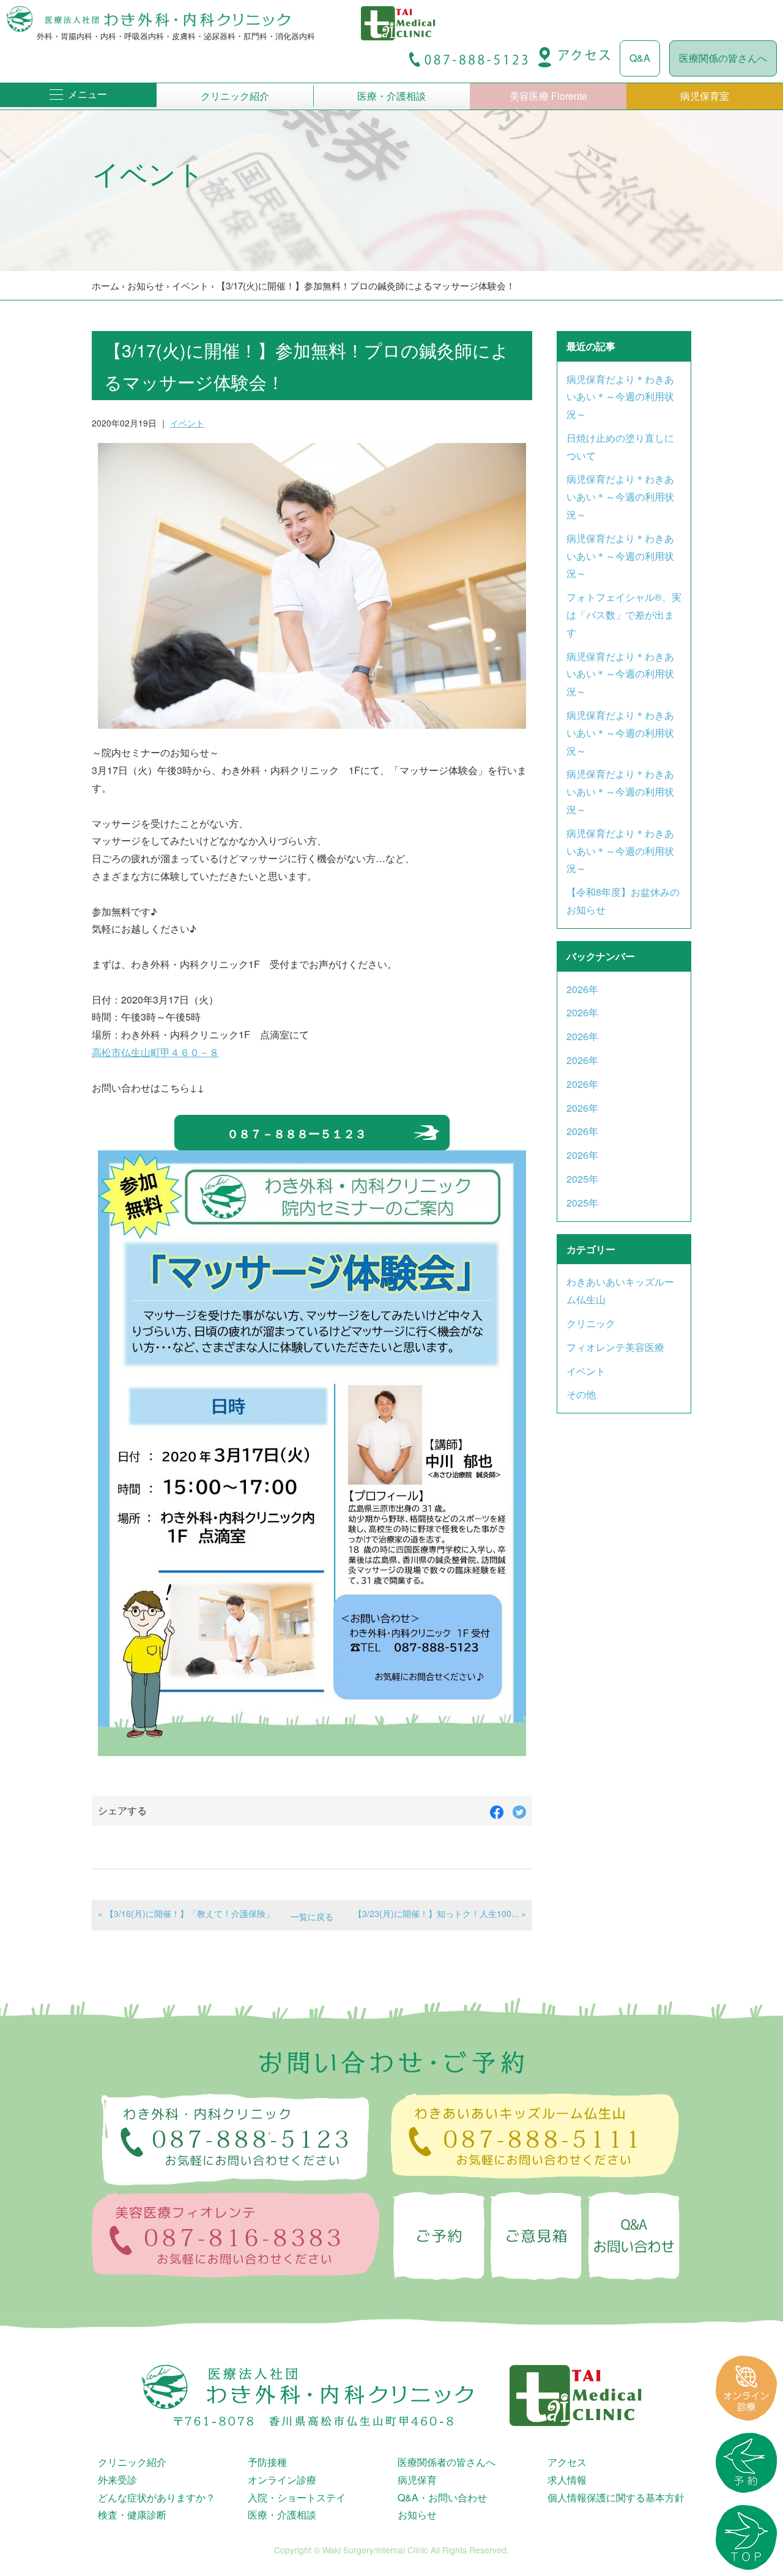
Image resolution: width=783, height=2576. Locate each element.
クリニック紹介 (235, 96)
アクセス (567, 2462)
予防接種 (267, 2462)
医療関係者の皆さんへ (447, 2462)
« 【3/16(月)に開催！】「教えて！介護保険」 (186, 1913)
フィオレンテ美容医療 (615, 1347)
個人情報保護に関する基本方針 (616, 2497)
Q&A (640, 58)
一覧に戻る (312, 1916)
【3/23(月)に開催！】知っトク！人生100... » (440, 1913)
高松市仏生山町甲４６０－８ (155, 1052)
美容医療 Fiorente (548, 96)
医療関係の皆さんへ (723, 58)
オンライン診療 (282, 2480)
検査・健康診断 (132, 2515)
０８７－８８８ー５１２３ (297, 1133)
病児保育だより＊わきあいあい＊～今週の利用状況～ (620, 397)
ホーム (106, 285)
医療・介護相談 (391, 96)
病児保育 (417, 2480)
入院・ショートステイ (297, 2497)
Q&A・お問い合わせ (442, 2497)
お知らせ (146, 285)
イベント (190, 285)
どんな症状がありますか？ (157, 2497)
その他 (581, 1394)
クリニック (591, 1323)
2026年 (582, 989)
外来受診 (117, 2480)
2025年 (582, 1179)
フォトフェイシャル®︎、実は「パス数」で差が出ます (624, 615)
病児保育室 (705, 96)
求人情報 (567, 2480)
